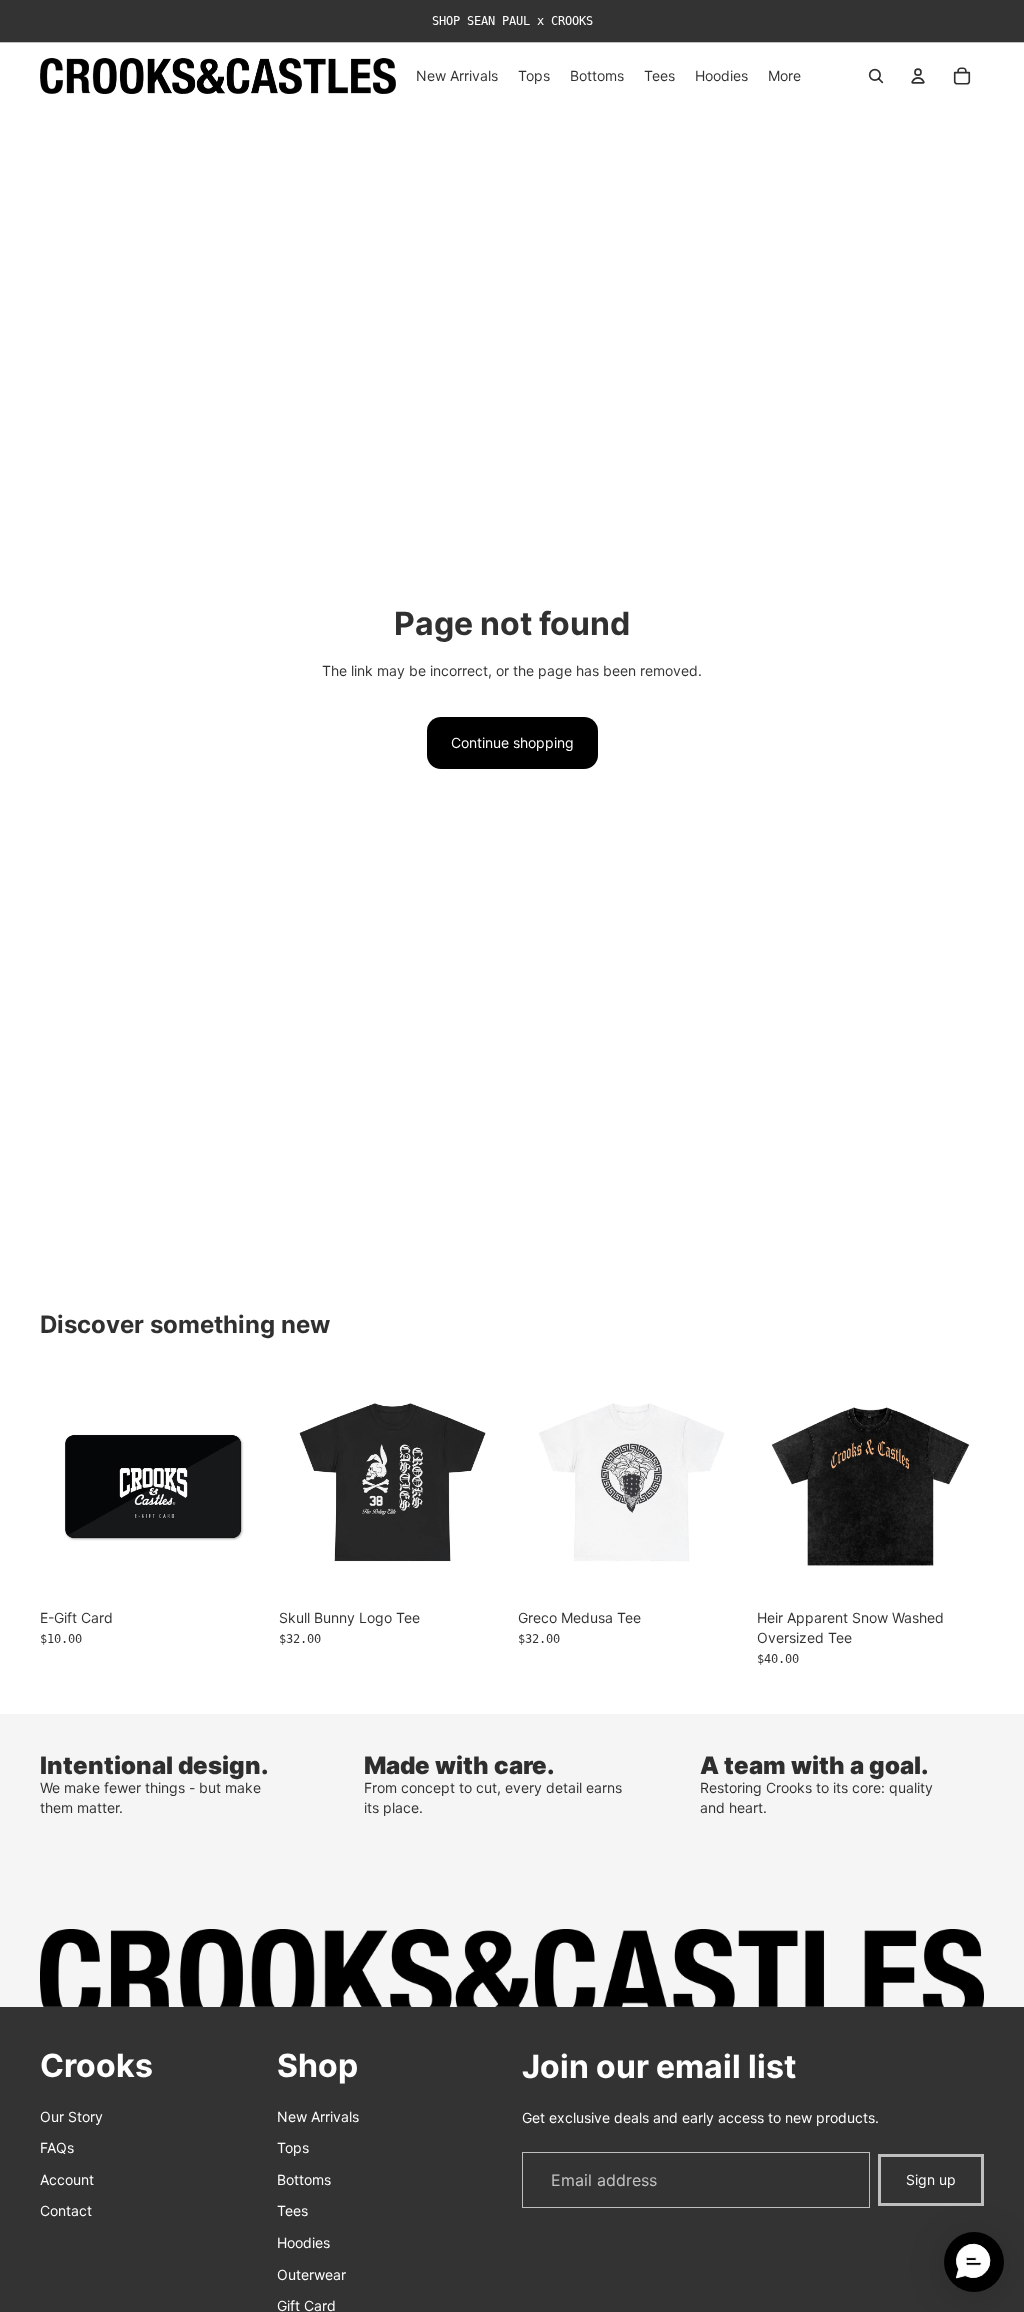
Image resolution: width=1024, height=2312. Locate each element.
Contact (66, 2211)
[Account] (918, 76)
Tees (292, 2211)
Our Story (71, 2116)
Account (67, 2179)
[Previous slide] (779, 1487)
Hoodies (303, 2242)
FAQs (57, 2147)
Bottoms (304, 2179)
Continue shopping (512, 742)
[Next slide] (962, 1487)
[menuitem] (784, 76)
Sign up (931, 2179)
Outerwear (311, 2274)
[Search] (876, 76)
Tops (293, 2147)
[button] (974, 2262)
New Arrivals (318, 2116)
